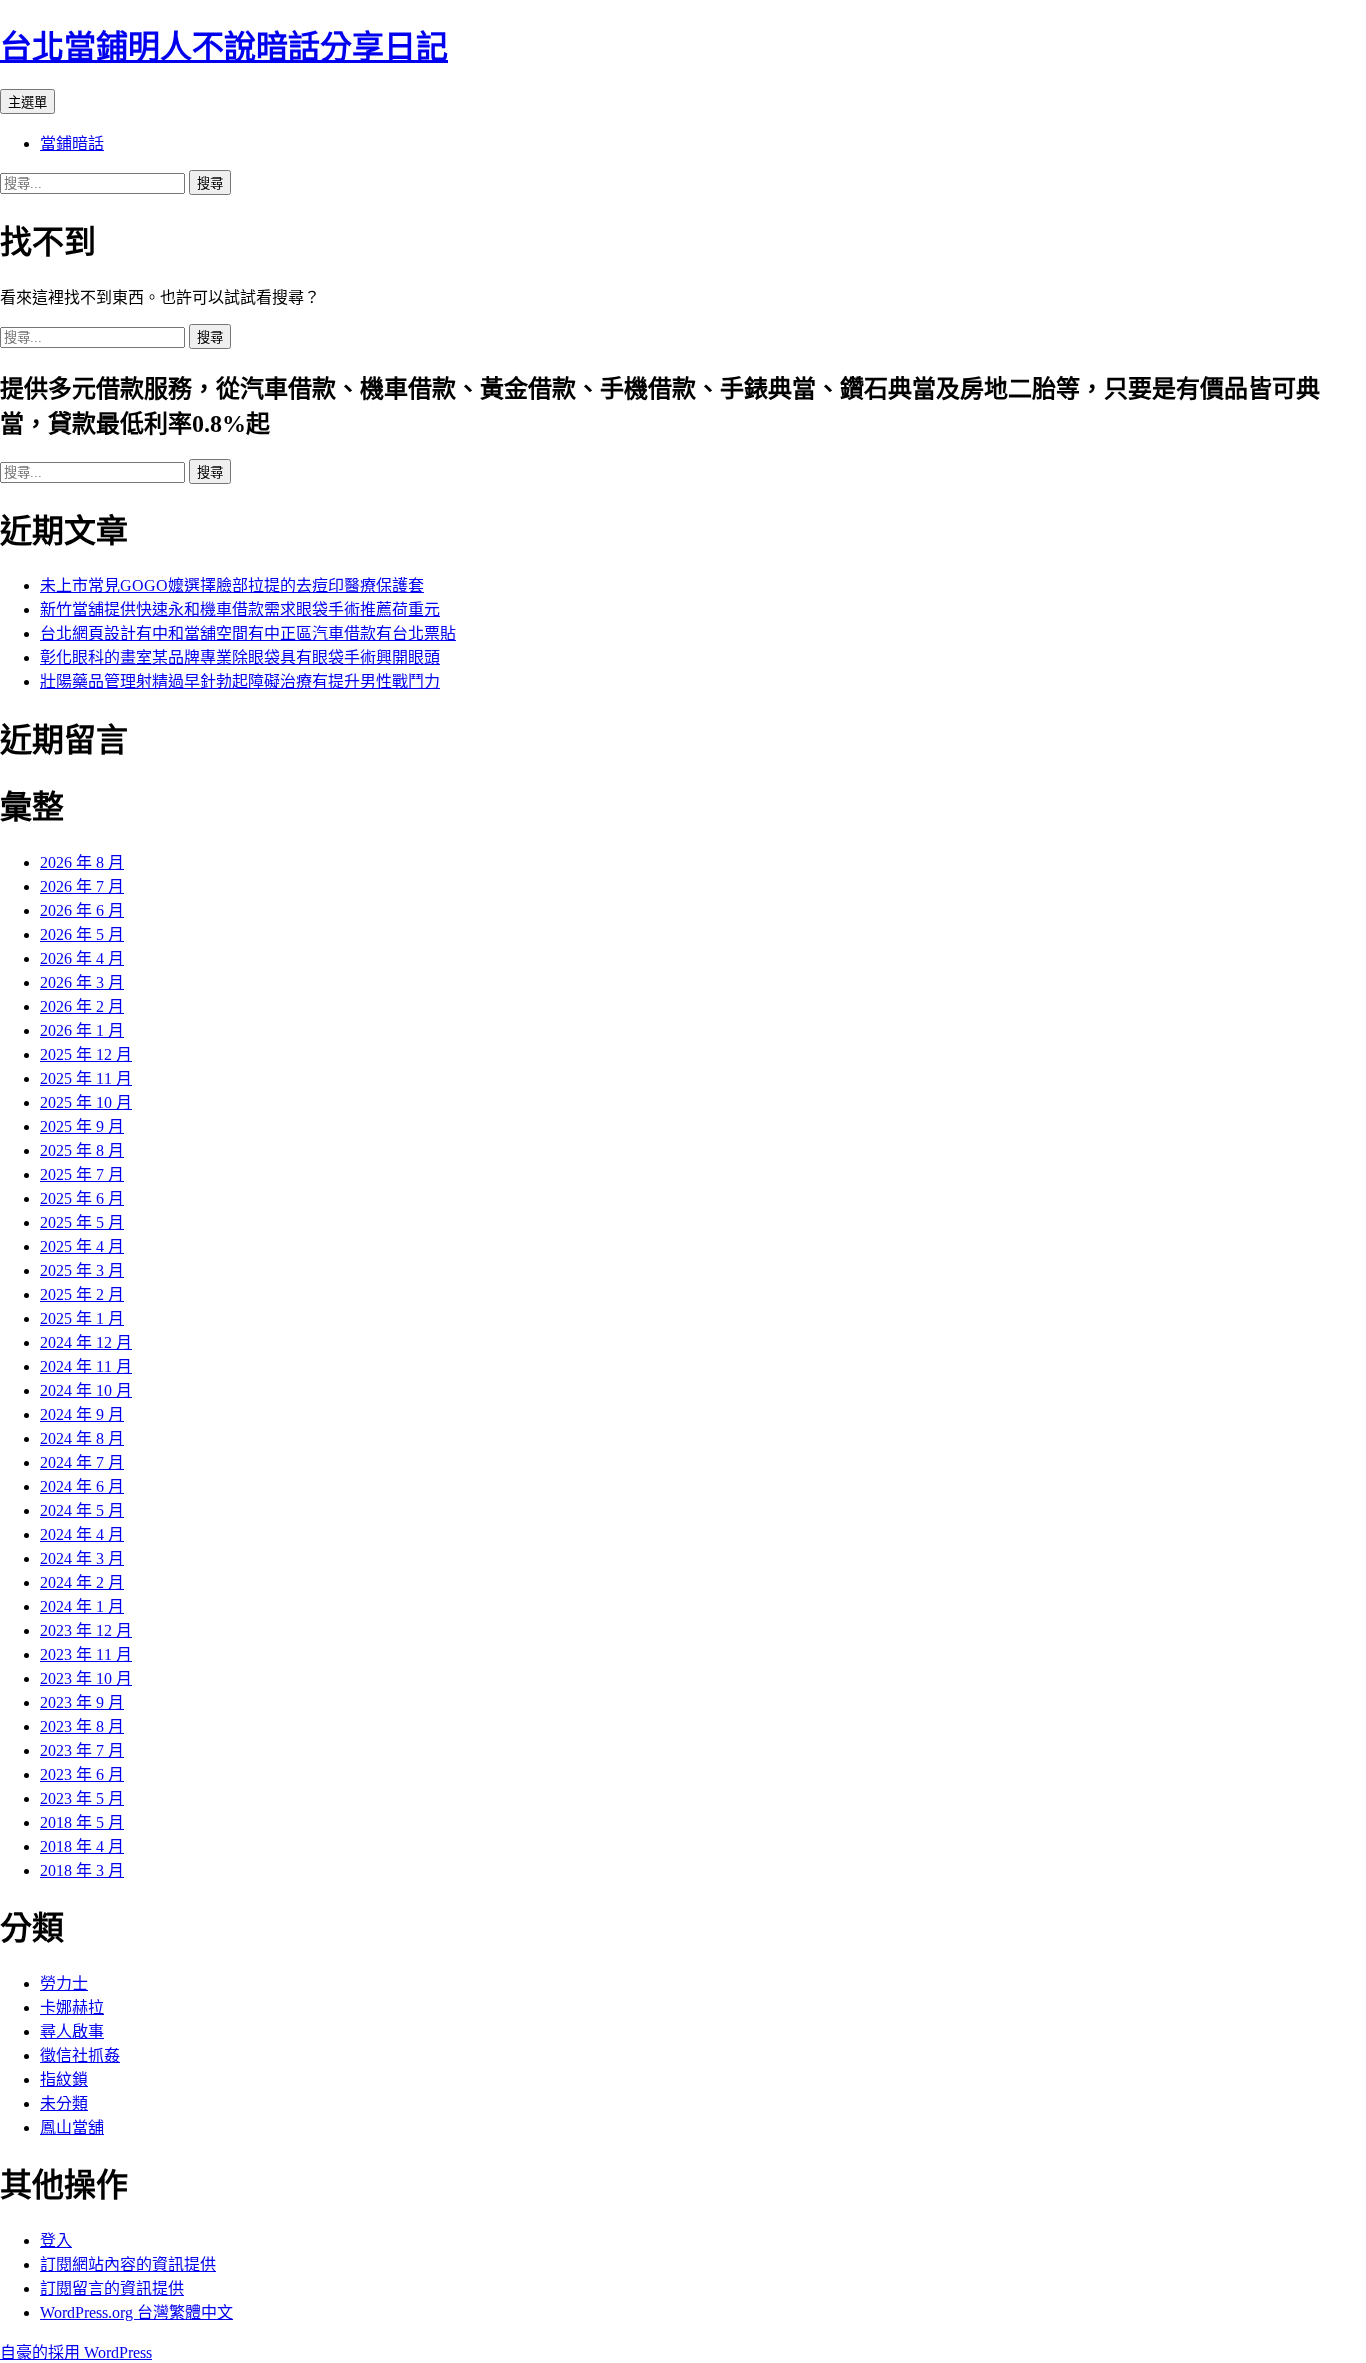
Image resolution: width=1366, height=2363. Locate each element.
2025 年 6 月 (82, 1198)
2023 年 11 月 (86, 1654)
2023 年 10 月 (86, 1678)
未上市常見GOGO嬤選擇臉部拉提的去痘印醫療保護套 (232, 585)
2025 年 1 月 (82, 1318)
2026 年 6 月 (82, 910)
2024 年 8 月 (82, 1438)
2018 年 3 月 (82, 1870)
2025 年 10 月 (86, 1102)
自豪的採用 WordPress (76, 2352)
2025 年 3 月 (82, 1270)
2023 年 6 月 (82, 1774)
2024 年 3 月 (82, 1558)
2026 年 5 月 (82, 934)
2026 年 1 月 (82, 1030)
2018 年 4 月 (82, 1846)
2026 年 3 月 (82, 982)
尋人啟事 (72, 2031)
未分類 (64, 2103)
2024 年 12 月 (86, 1342)
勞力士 (64, 1983)
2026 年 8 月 (82, 862)
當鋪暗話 (72, 143)
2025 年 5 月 (82, 1222)
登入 (56, 2240)
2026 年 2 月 (82, 1006)
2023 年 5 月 (82, 1798)
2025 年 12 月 (86, 1054)
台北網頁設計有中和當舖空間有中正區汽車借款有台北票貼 (248, 633)
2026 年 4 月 (82, 958)
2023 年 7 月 (82, 1750)
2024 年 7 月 (82, 1462)
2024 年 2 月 (82, 1582)
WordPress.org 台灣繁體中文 (136, 2312)
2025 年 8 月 (82, 1150)
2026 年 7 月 (82, 886)
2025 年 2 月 (82, 1294)
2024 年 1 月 (82, 1606)
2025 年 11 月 (86, 1078)
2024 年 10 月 (86, 1390)
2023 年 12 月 (86, 1630)
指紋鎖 (64, 2079)
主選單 (27, 102)
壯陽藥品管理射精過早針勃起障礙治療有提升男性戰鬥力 (240, 681)
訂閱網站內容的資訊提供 (128, 2264)
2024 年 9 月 (82, 1414)
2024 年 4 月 (82, 1534)
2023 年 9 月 (82, 1702)
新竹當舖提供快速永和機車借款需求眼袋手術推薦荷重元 (240, 609)
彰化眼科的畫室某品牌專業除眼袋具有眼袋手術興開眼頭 (240, 657)
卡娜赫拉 (72, 2007)
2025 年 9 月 (82, 1126)
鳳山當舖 (72, 2127)
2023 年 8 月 (82, 1726)
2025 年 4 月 (82, 1246)
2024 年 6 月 (82, 1486)
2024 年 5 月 (82, 1510)
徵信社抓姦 (80, 2055)
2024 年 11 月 (86, 1366)
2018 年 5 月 (82, 1822)
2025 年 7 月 (82, 1174)
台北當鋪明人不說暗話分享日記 (224, 47)
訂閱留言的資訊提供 (112, 2288)
